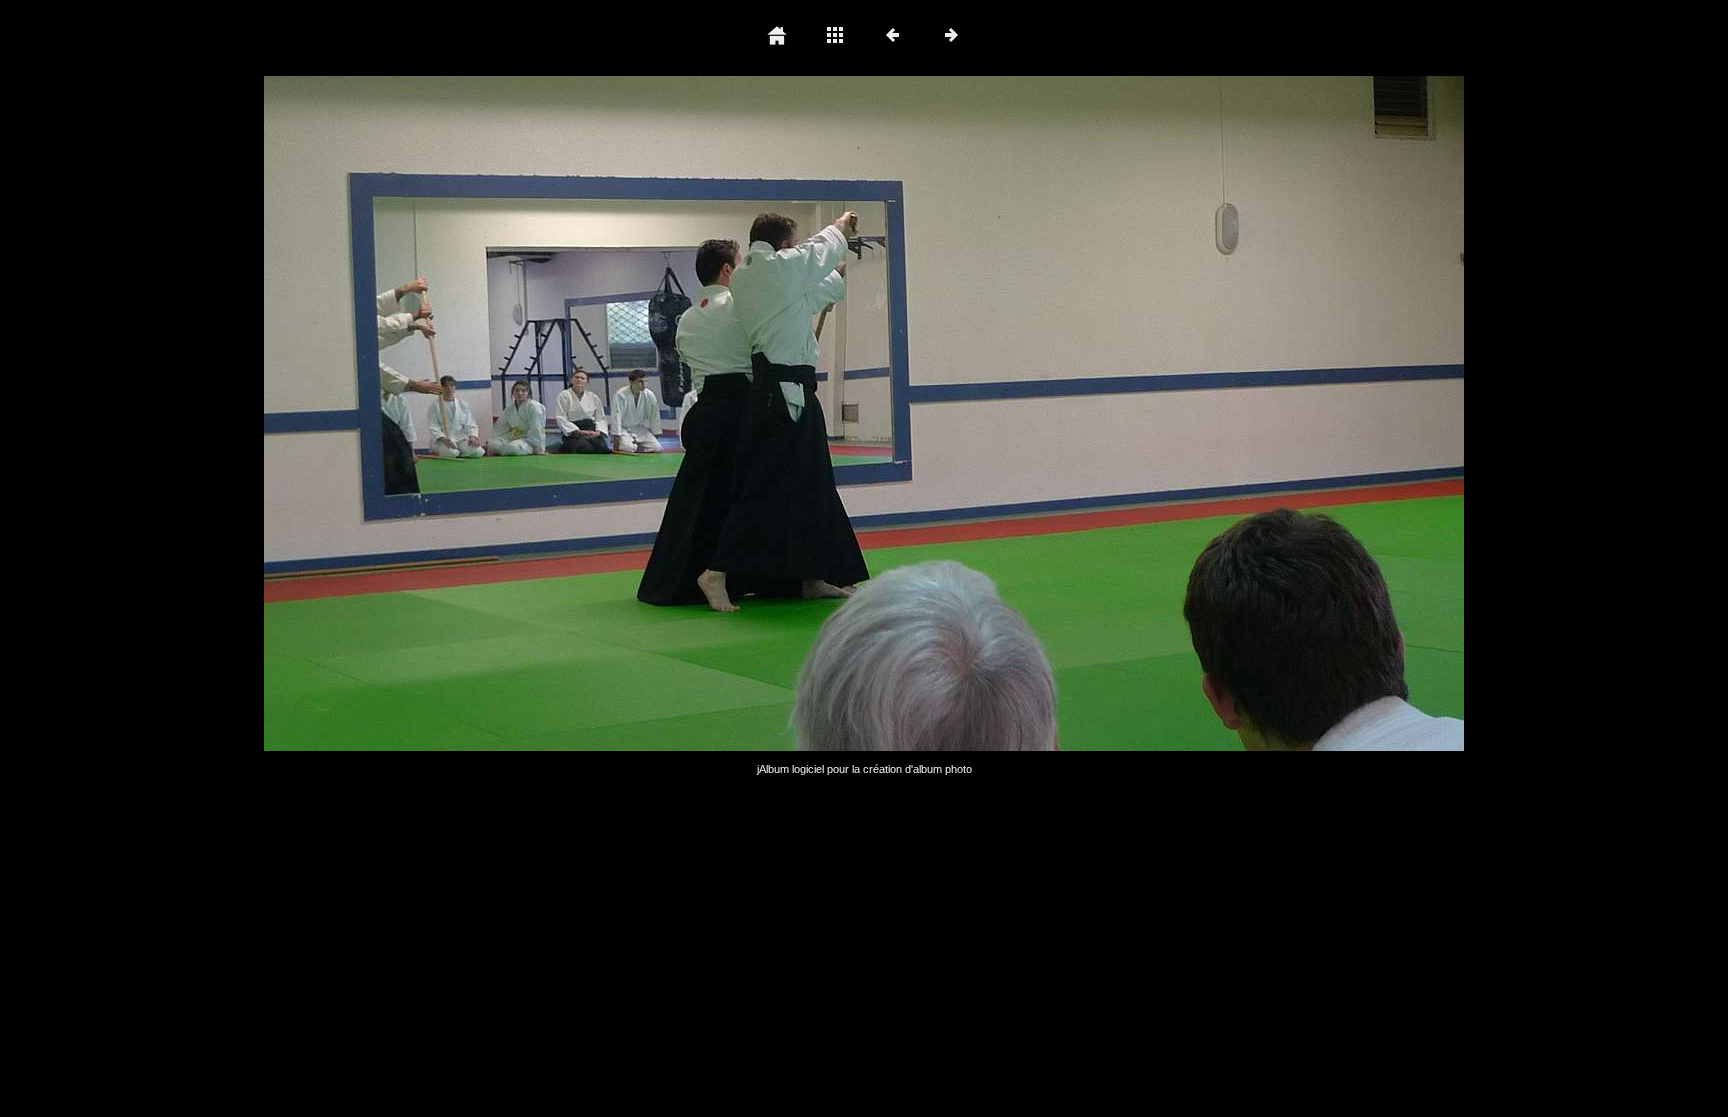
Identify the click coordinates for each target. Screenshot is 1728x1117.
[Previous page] (504, 413)
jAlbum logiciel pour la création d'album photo (864, 769)
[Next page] (1104, 413)
